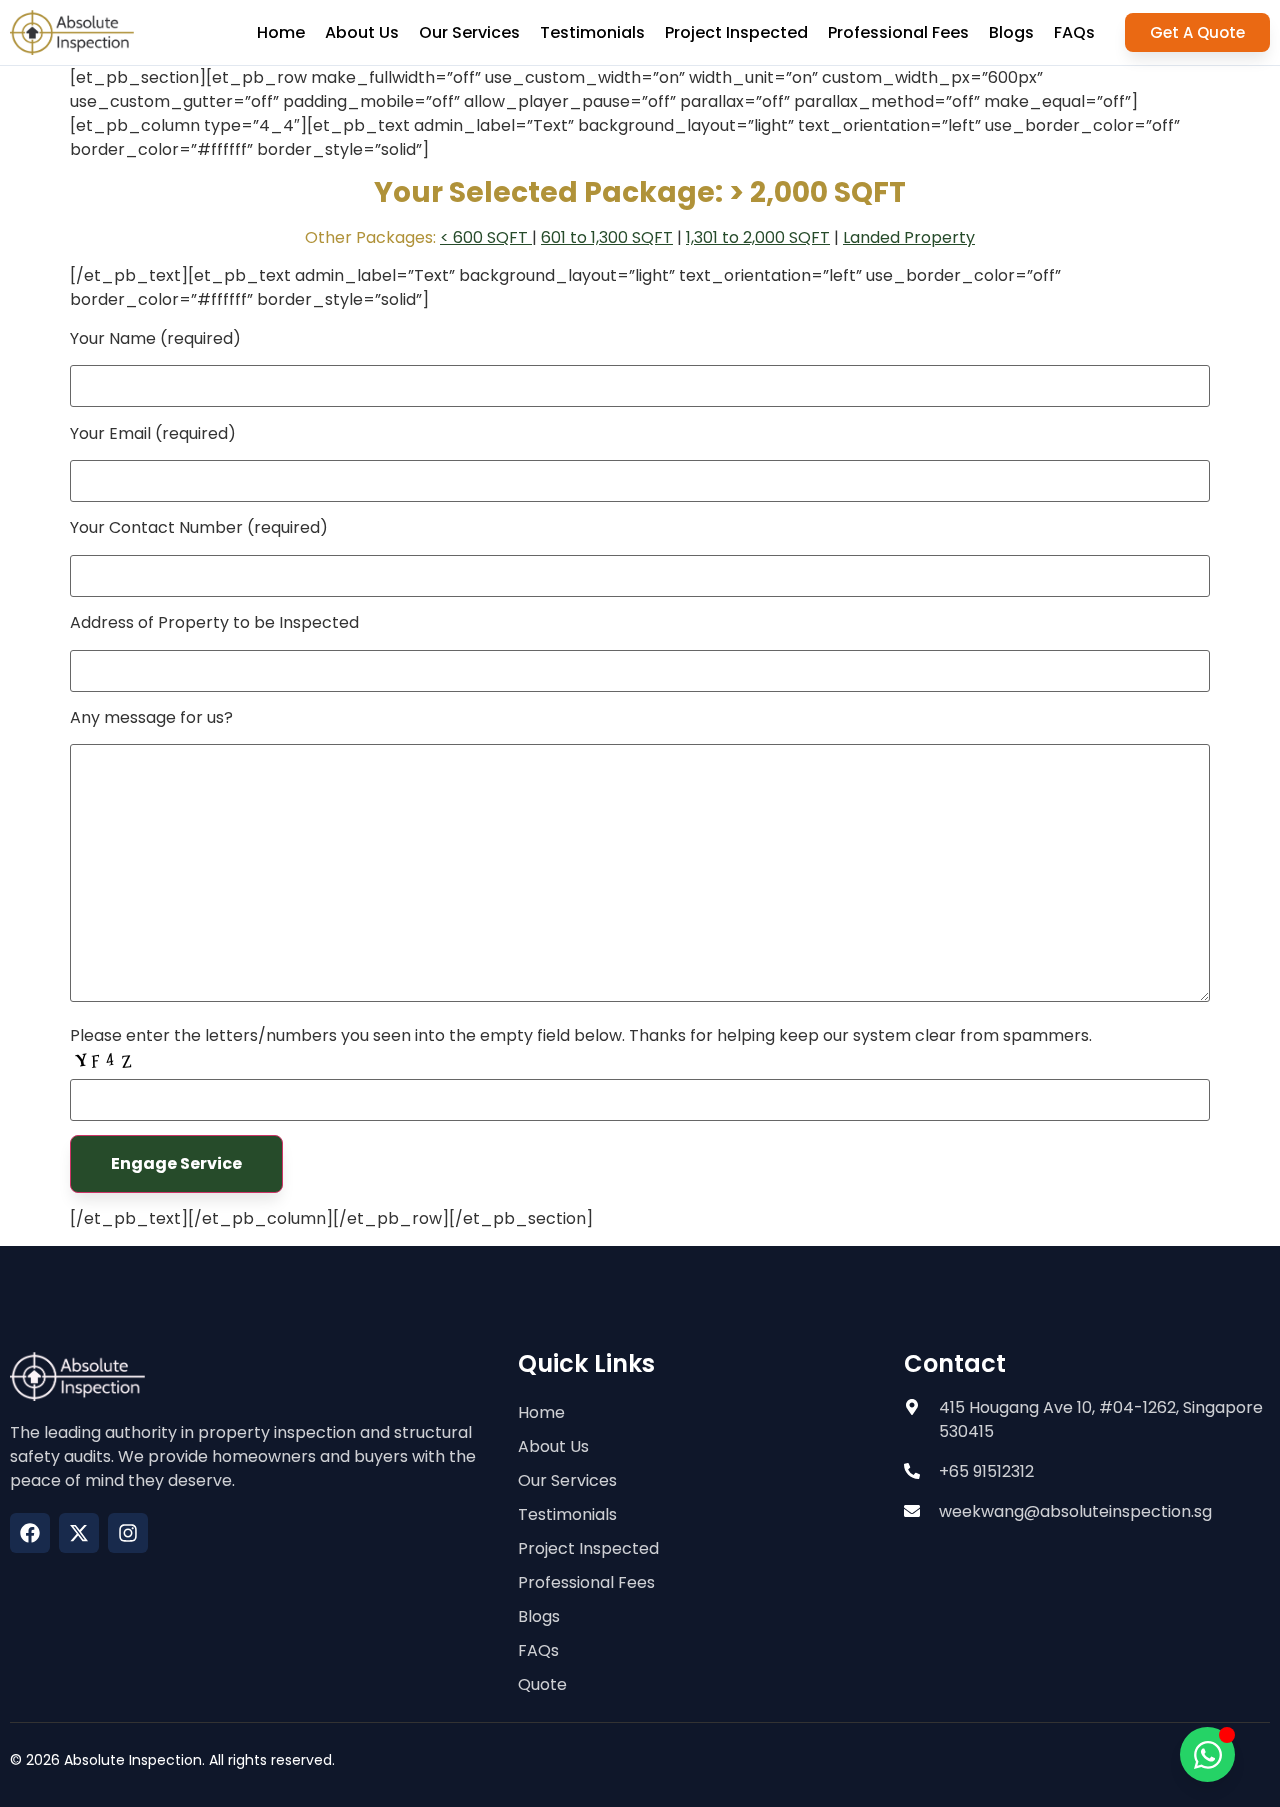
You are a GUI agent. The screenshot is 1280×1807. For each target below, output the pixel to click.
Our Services (469, 33)
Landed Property (909, 237)
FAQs (1074, 33)
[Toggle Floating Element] (1207, 1754)
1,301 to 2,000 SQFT (758, 237)
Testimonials (592, 33)
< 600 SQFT (486, 237)
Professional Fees (898, 33)
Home (281, 33)
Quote (542, 1684)
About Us (362, 33)
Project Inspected (736, 33)
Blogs (1011, 33)
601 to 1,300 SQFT (607, 237)
